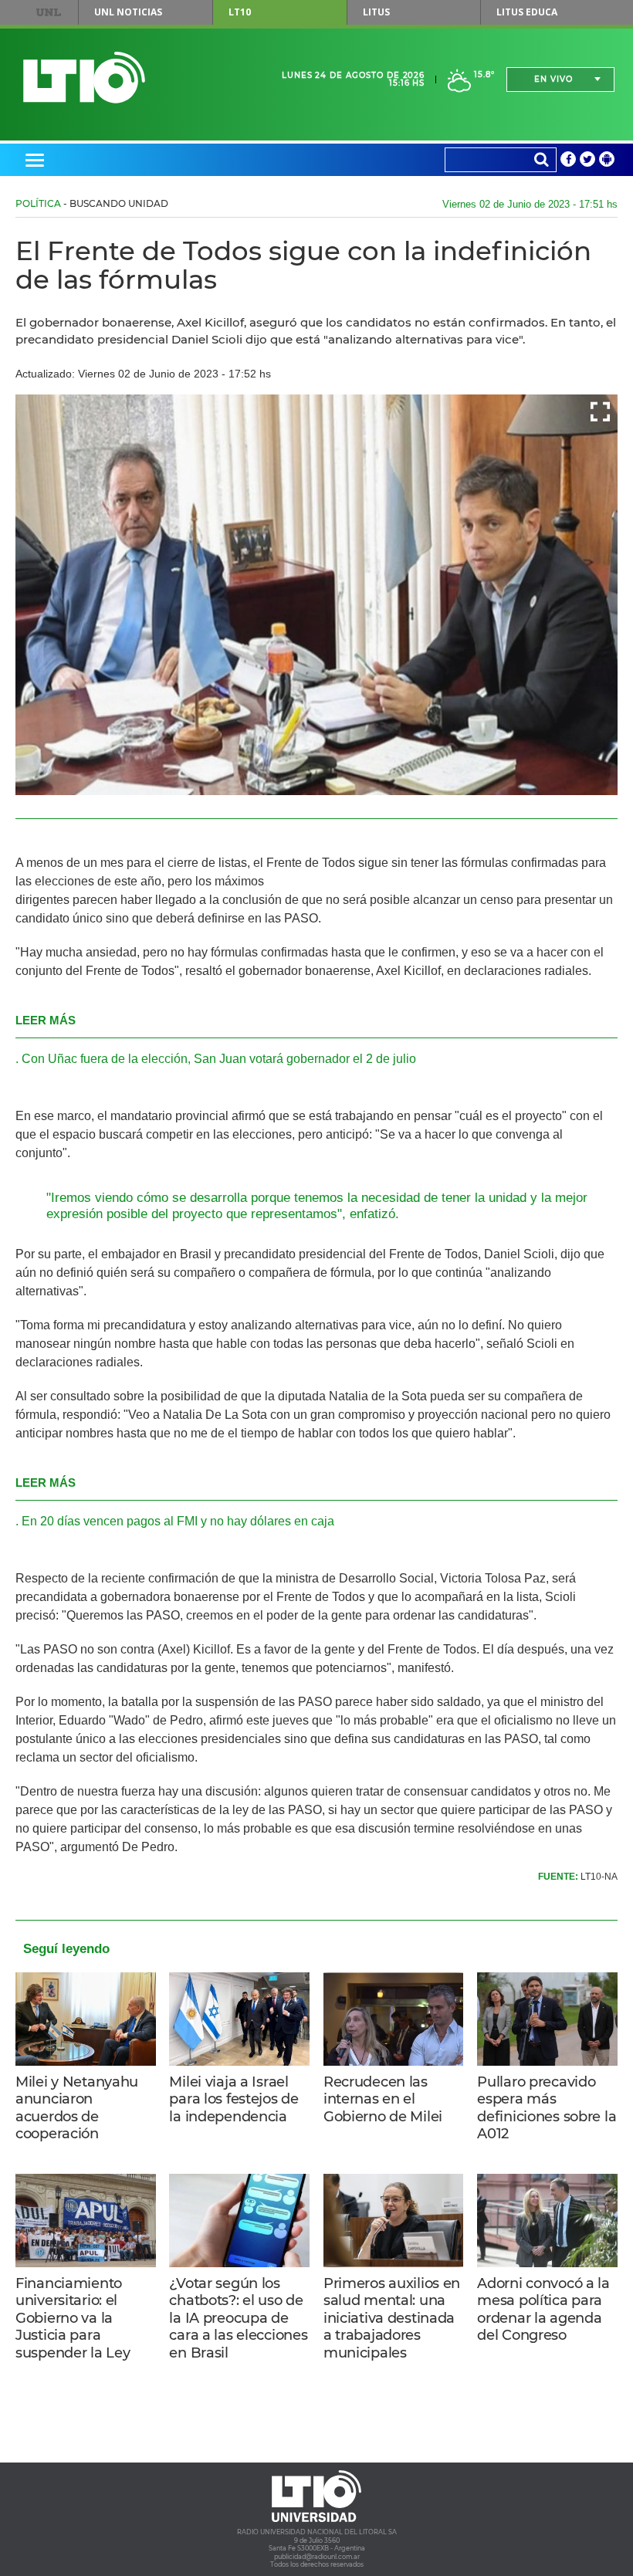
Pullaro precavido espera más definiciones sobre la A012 (547, 2108)
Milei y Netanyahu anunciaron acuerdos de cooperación (77, 2108)
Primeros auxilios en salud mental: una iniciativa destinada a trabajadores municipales (392, 2318)
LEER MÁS (46, 1020)
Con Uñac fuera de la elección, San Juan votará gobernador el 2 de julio (219, 1059)
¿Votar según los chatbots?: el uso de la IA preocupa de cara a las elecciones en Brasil (238, 2318)
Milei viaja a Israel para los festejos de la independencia (234, 2099)
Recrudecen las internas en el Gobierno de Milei (383, 2099)
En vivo (553, 79)
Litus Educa (527, 12)
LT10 (240, 12)
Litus (376, 12)
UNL (48, 12)
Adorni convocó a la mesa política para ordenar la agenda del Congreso (543, 2310)
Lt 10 (84, 78)
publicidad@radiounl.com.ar (317, 2557)
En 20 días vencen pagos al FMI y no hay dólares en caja (178, 1521)
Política (38, 203)
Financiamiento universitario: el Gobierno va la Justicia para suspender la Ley (73, 2318)
